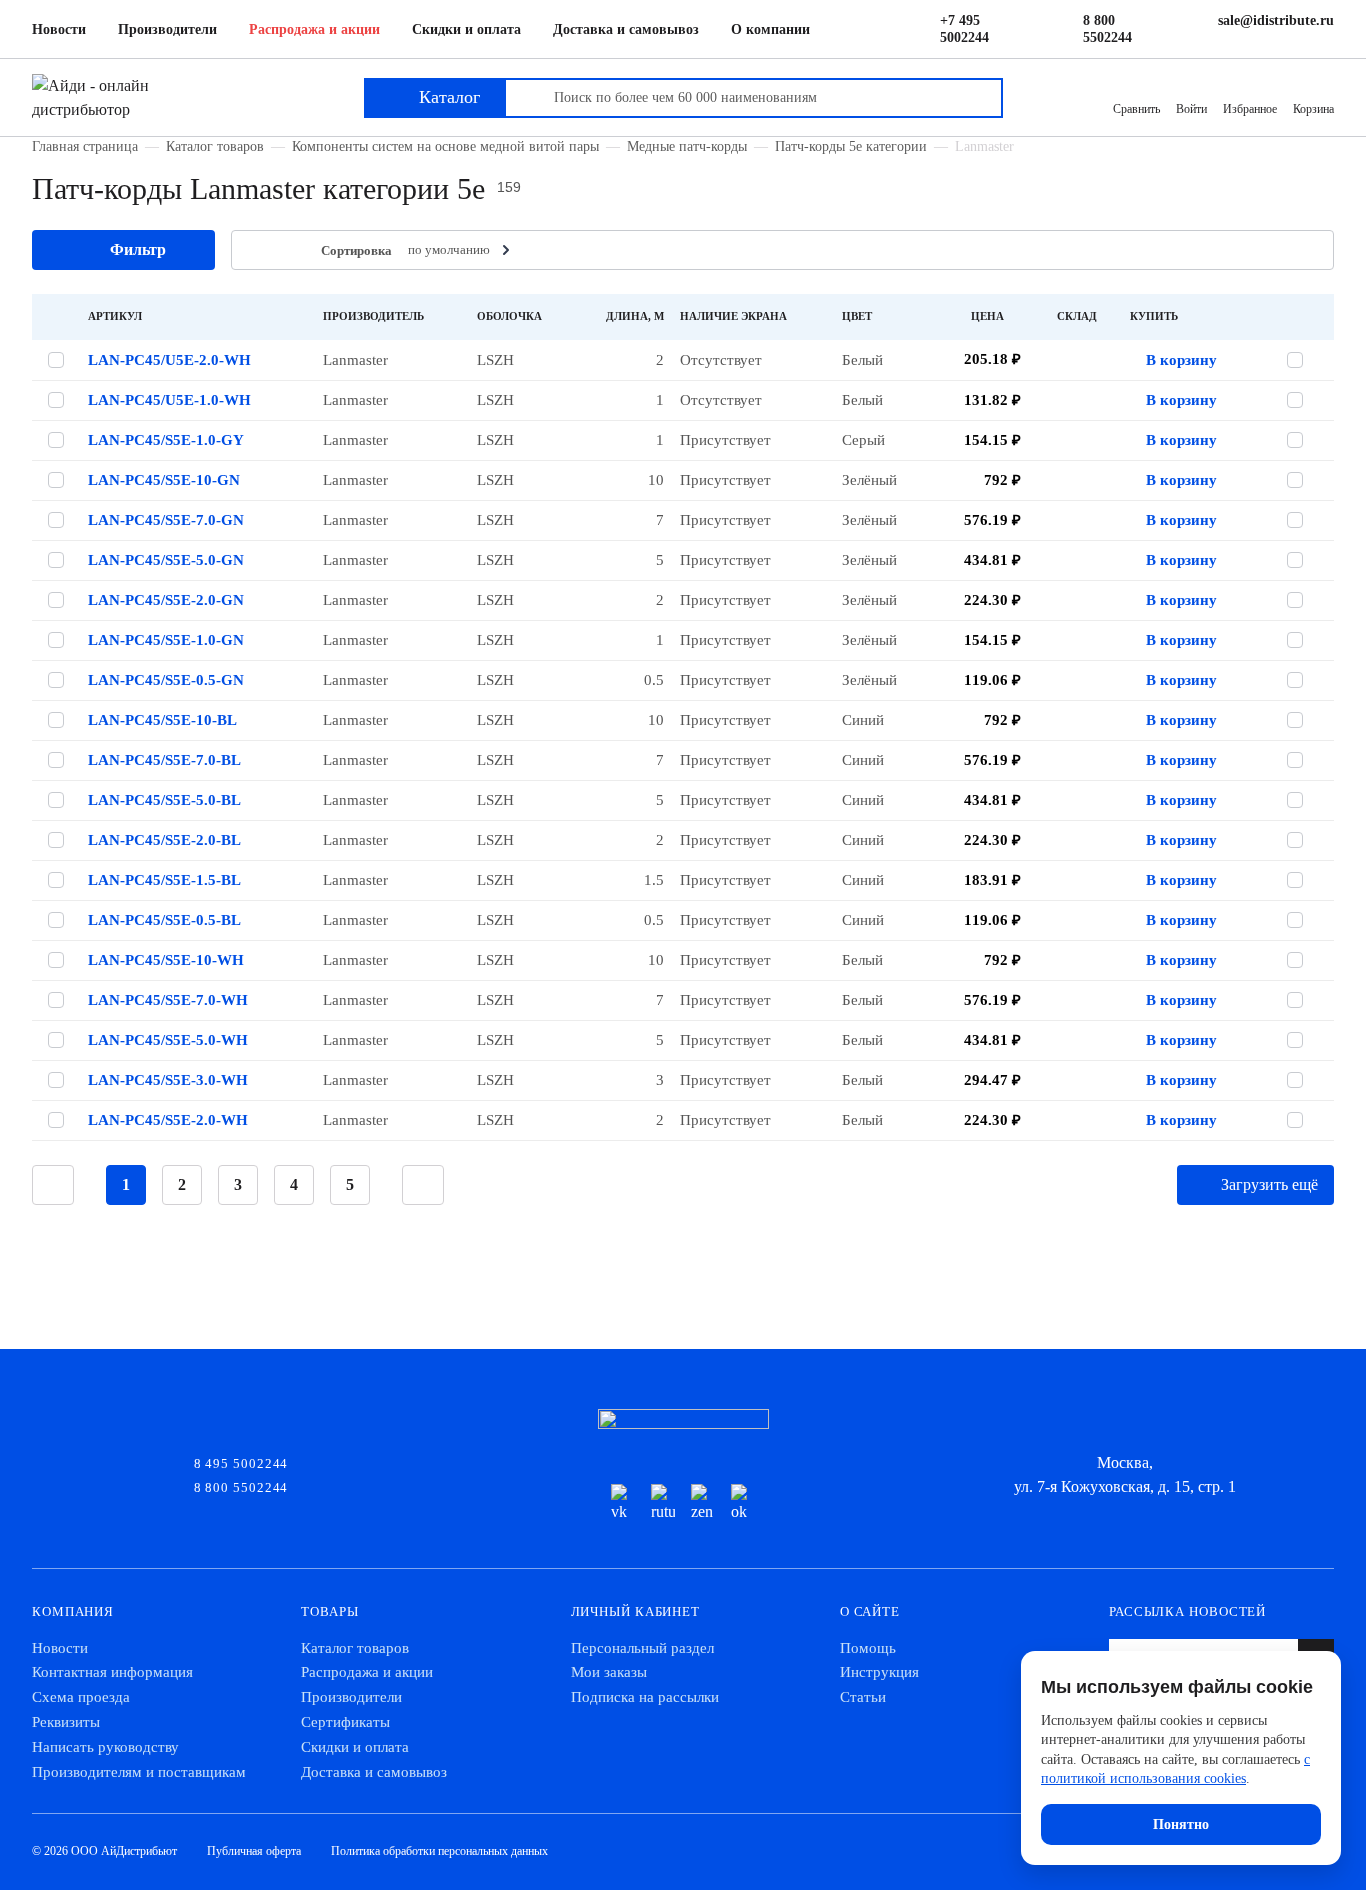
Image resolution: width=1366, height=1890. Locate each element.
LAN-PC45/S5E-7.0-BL (164, 760)
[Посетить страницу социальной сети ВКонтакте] (623, 1504)
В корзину (1181, 360)
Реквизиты (66, 1722)
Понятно (1181, 1824)
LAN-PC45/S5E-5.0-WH (168, 1040)
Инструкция (879, 1672)
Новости (59, 29)
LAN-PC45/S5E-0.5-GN (166, 680)
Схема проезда (81, 1697)
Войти (1191, 109)
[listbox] (461, 250)
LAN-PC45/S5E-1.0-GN (166, 640)
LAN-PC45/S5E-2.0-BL (164, 840)
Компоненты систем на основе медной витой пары (445, 146)
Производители (167, 29)
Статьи (863, 1697)
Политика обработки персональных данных (439, 1851)
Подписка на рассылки (645, 1697)
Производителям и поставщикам (139, 1772)
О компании (770, 29)
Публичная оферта (254, 1851)
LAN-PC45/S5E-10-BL (162, 720)
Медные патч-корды (687, 146)
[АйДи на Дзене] (703, 1504)
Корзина (1313, 109)
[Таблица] (259, 250)
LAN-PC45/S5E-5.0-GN (166, 560)
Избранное (1250, 109)
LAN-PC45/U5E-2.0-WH (169, 360)
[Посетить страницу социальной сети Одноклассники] (743, 1504)
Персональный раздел (642, 1648)
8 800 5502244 (1107, 29)
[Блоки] (289, 250)
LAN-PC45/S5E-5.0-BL (164, 800)
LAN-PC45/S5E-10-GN (164, 480)
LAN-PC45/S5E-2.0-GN (166, 600)
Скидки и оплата (466, 29)
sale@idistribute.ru (1276, 20)
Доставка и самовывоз (626, 29)
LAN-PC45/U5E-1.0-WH (169, 400)
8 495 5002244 (241, 1462)
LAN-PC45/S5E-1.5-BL (164, 880)
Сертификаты (345, 1722)
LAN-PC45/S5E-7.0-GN (166, 520)
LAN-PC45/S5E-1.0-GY (166, 440)
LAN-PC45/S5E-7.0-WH (168, 1000)
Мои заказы (609, 1672)
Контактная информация (112, 1672)
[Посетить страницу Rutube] (663, 1504)
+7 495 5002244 (964, 29)
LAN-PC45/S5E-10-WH (166, 960)
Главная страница (85, 146)
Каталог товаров (215, 146)
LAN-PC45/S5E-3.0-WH (168, 1080)
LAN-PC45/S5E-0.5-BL (164, 920)
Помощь (868, 1648)
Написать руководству (105, 1747)
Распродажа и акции (314, 29)
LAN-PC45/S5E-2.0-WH (168, 1120)
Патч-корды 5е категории (851, 146)
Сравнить (1136, 109)
